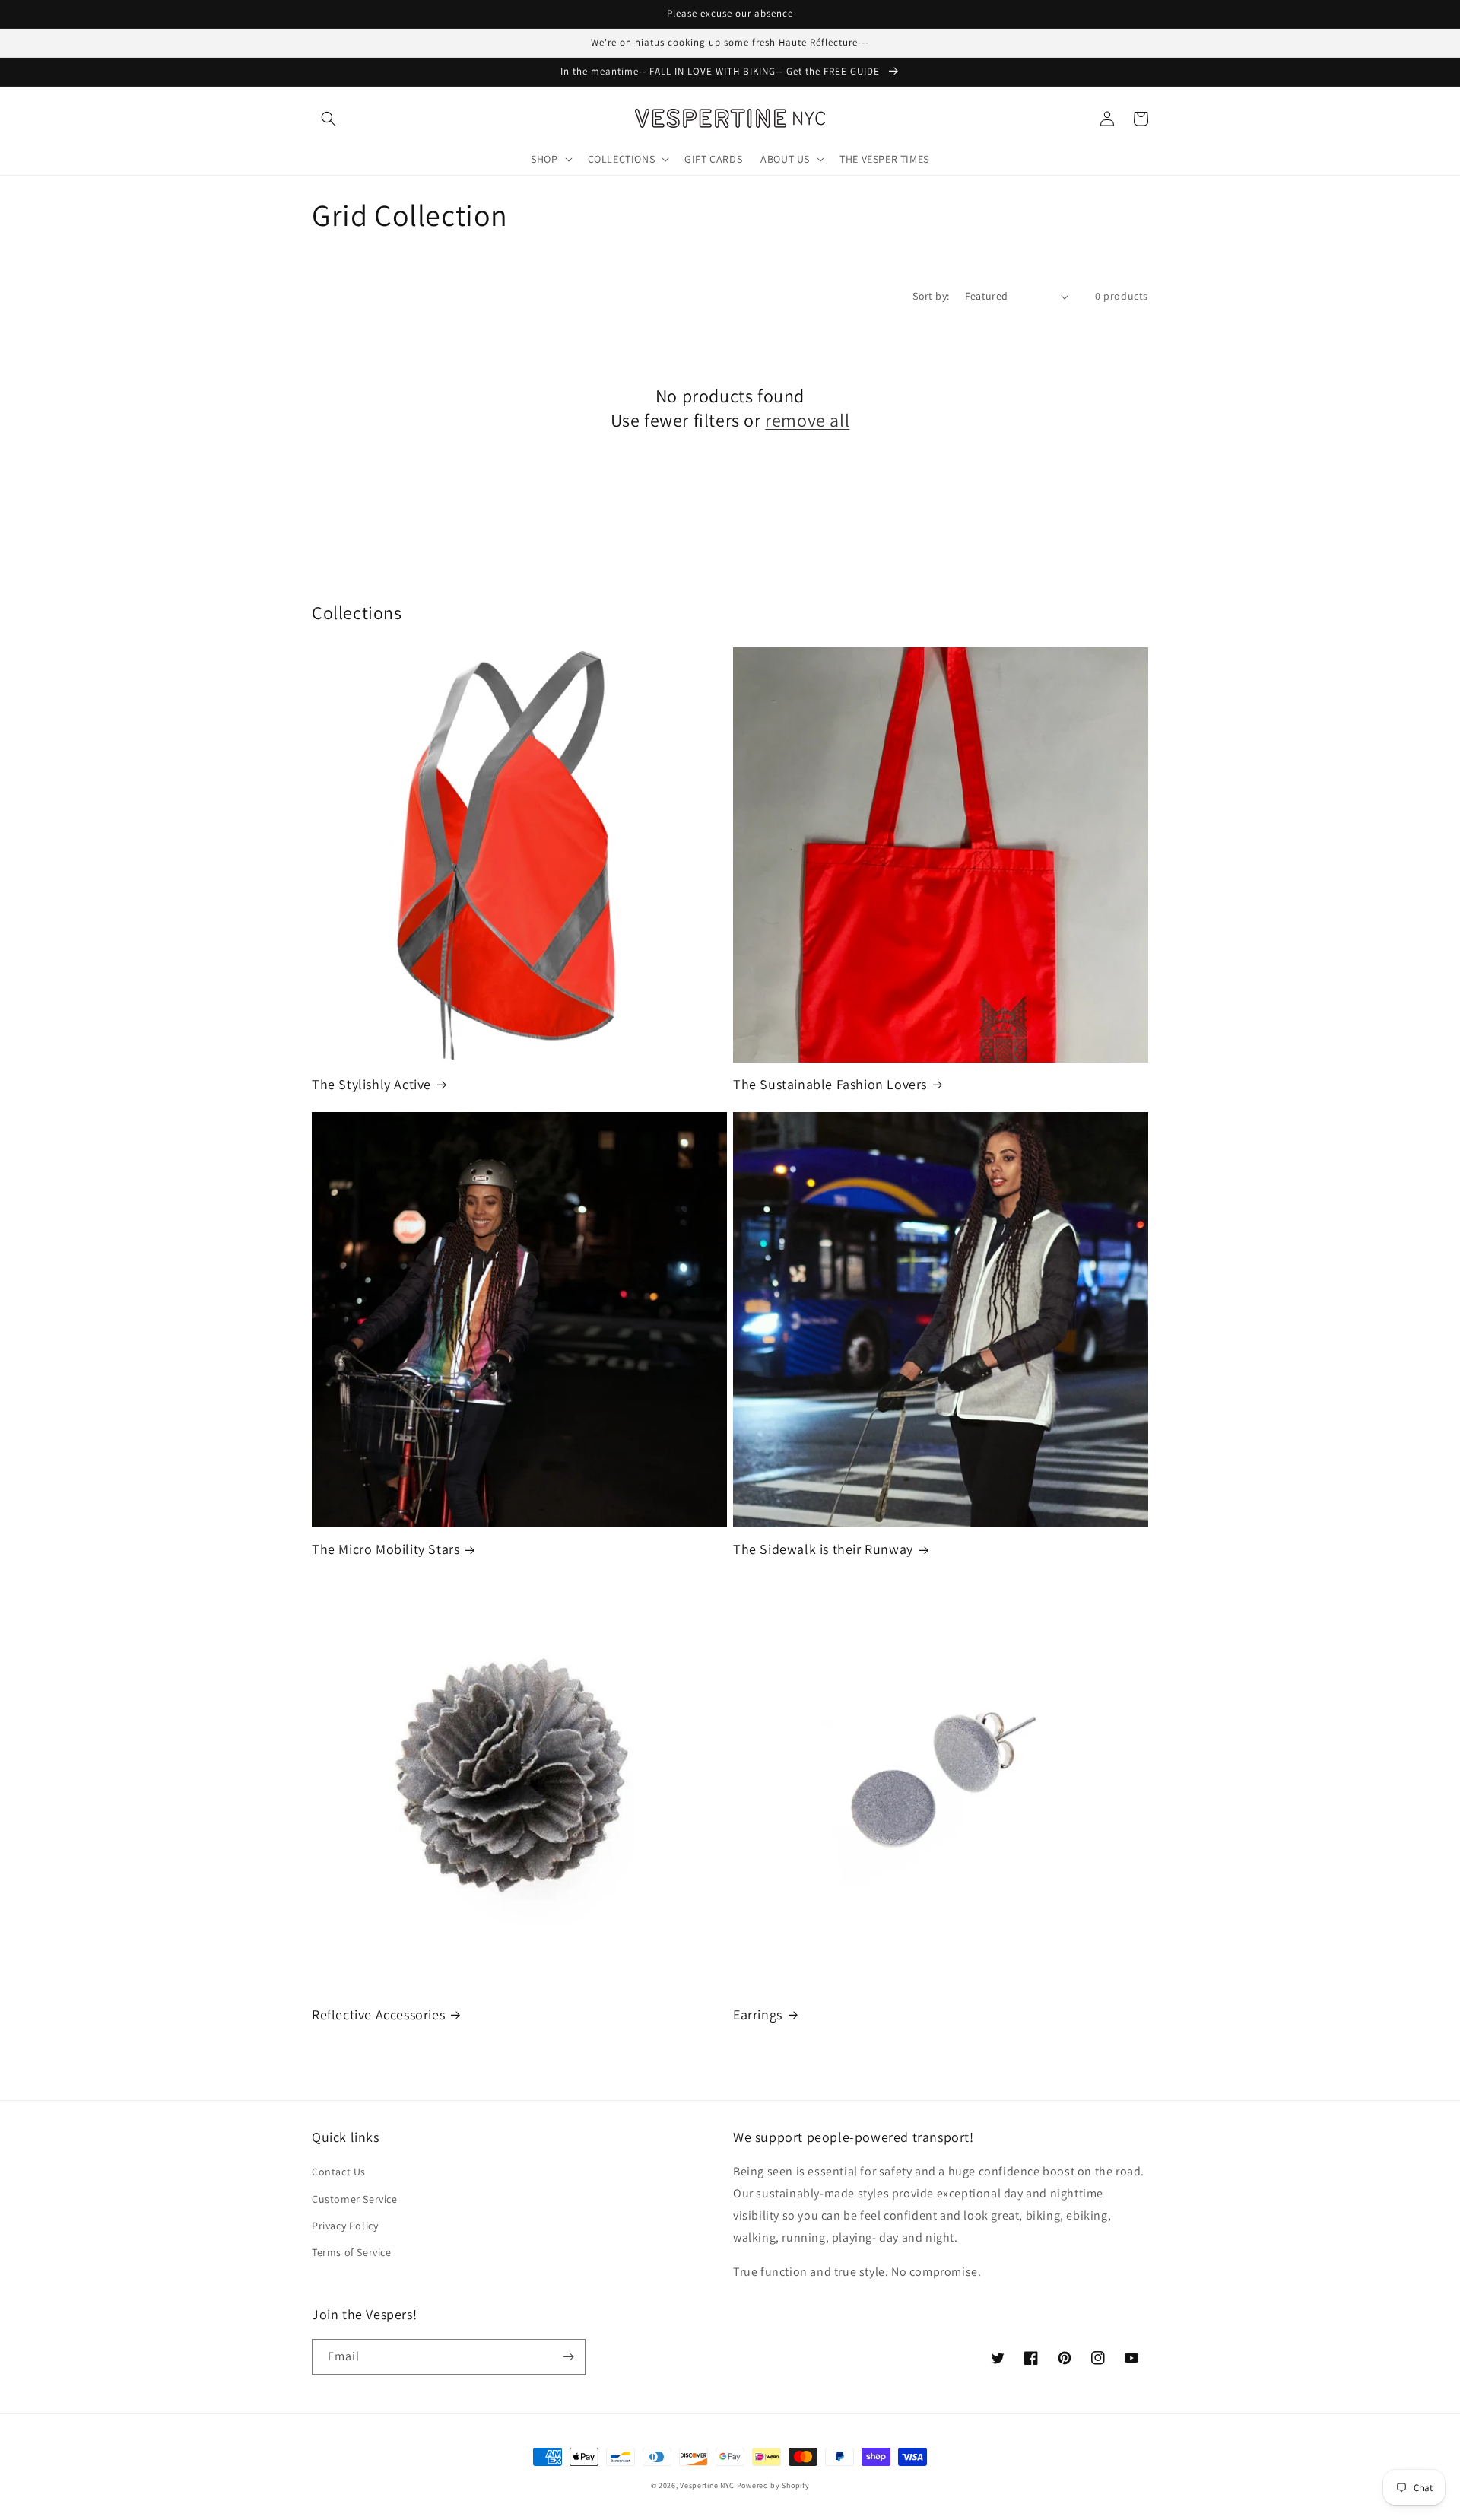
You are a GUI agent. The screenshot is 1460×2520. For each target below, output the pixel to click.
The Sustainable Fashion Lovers (830, 1084)
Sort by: (931, 296)
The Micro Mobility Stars (386, 1549)
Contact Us (339, 2172)
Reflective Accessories (378, 2015)
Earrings (758, 2015)
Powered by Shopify (773, 2485)
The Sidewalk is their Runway (823, 1549)
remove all (807, 420)
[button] (328, 119)
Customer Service (355, 2199)
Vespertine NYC (707, 2485)
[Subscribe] (568, 2357)
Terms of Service (352, 2252)
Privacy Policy (345, 2226)
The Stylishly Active (371, 1084)
